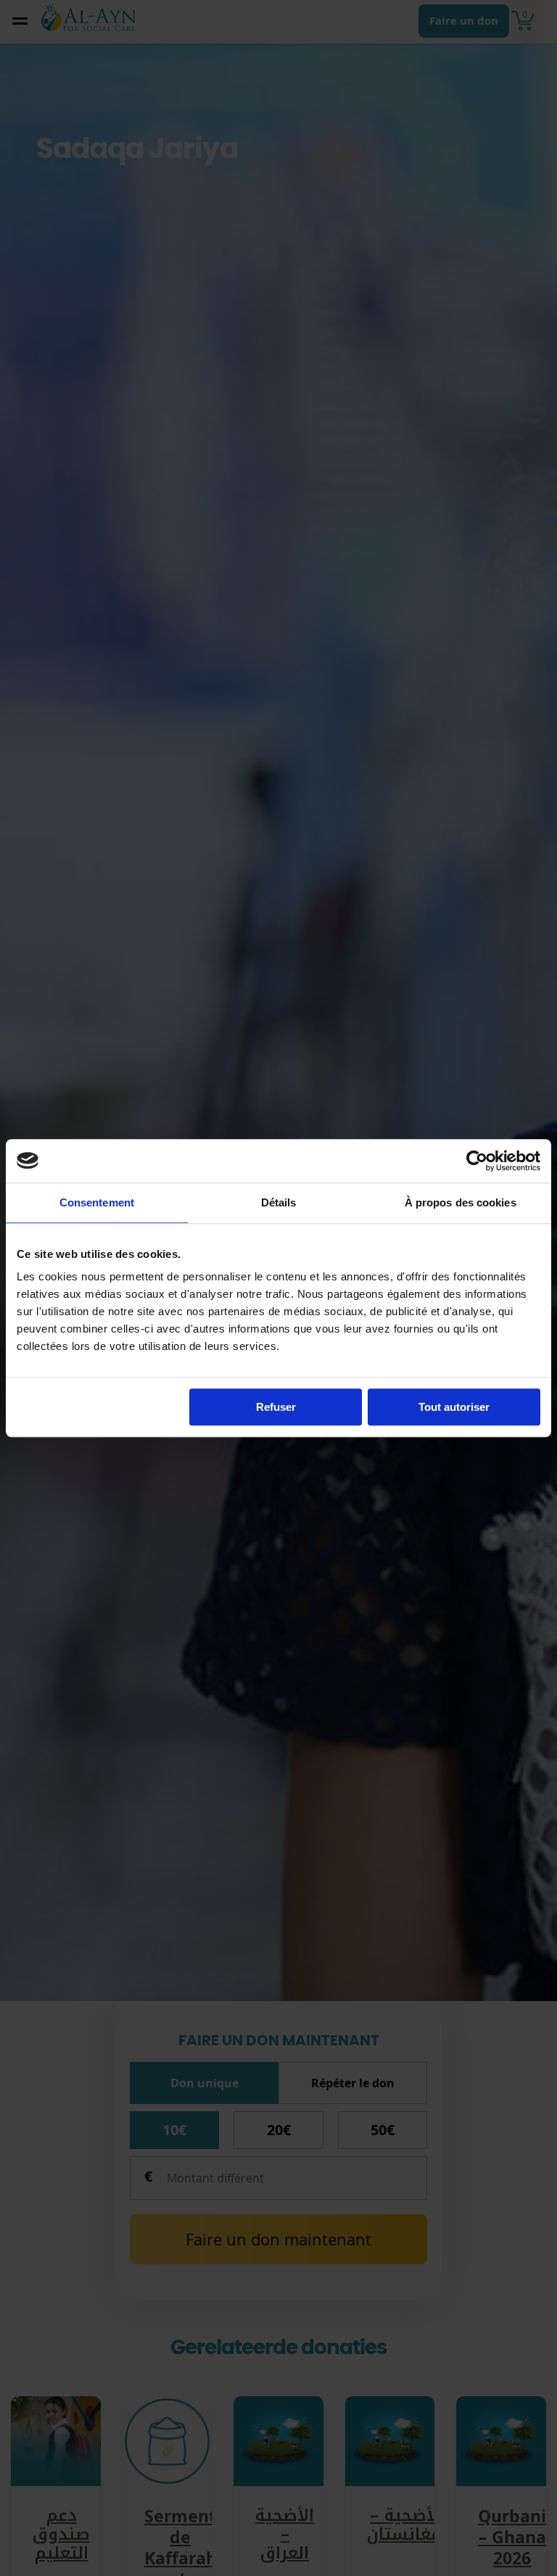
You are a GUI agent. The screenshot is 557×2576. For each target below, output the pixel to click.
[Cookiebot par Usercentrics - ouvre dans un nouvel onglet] (477, 1161)
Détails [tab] (279, 1202)
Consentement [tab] (97, 1202)
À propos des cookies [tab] (461, 1202)
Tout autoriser (454, 1407)
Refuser (276, 1407)
